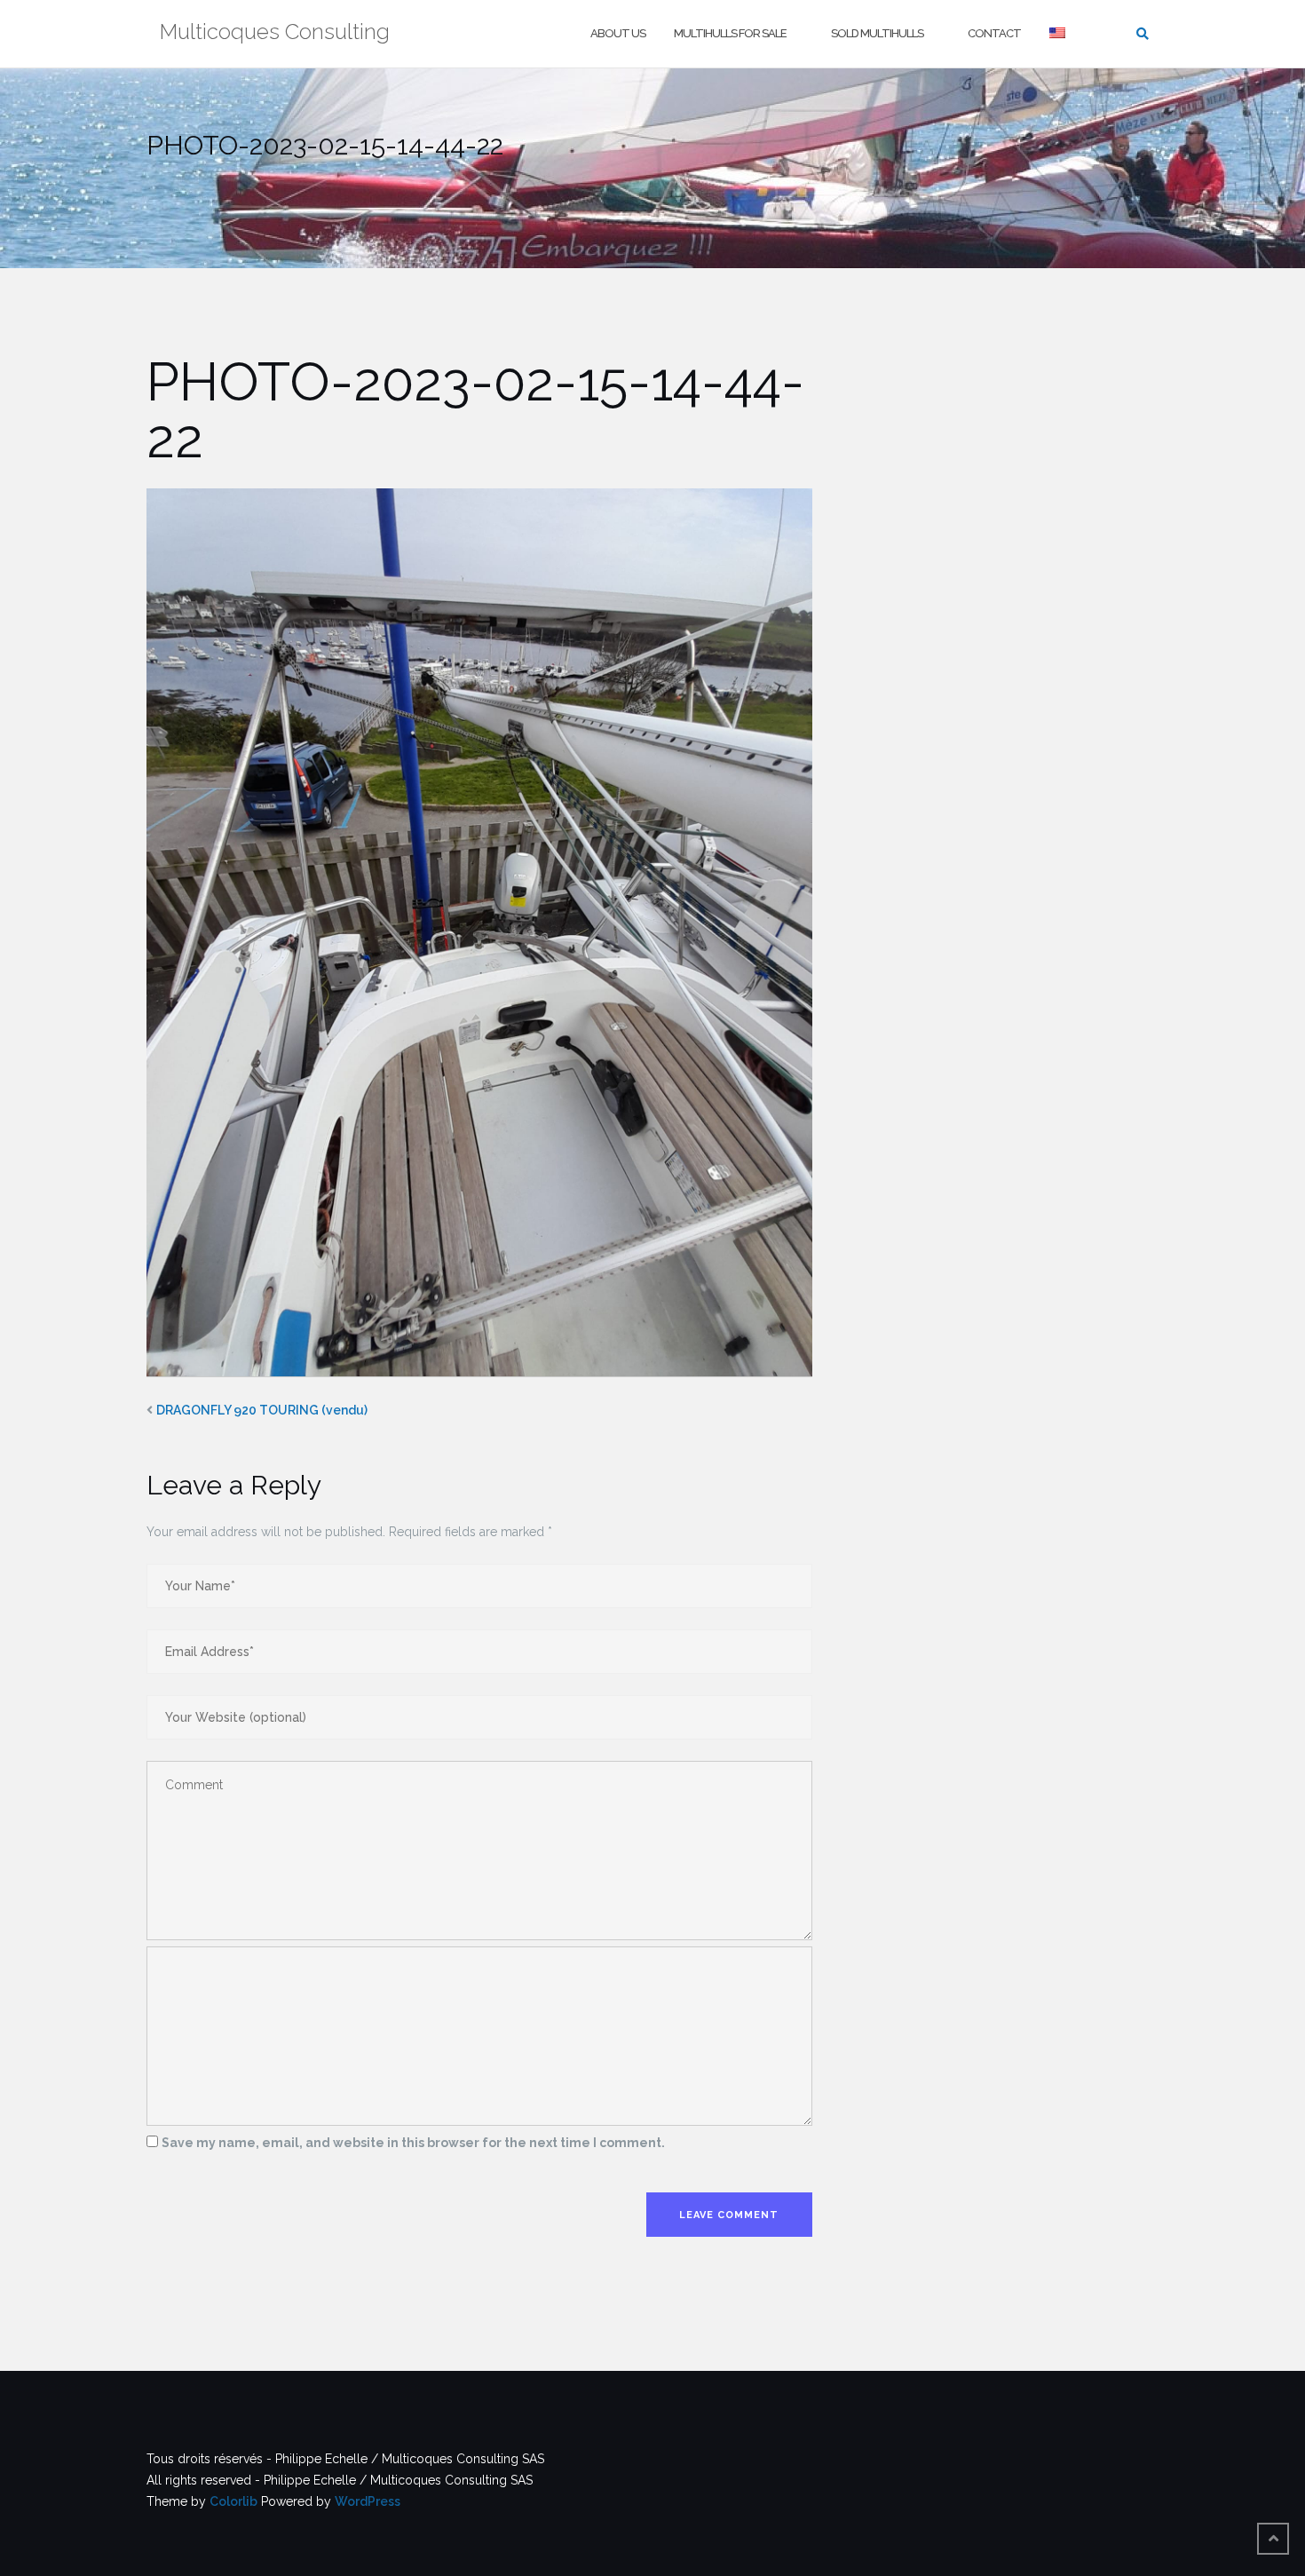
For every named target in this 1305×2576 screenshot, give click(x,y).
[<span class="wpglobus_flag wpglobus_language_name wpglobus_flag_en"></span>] (1059, 34)
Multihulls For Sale (730, 33)
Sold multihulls (877, 33)
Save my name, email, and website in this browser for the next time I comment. (413, 2143)
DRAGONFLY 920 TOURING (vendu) (262, 1410)
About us (618, 33)
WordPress (368, 2501)
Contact (994, 33)
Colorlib (233, 2501)
